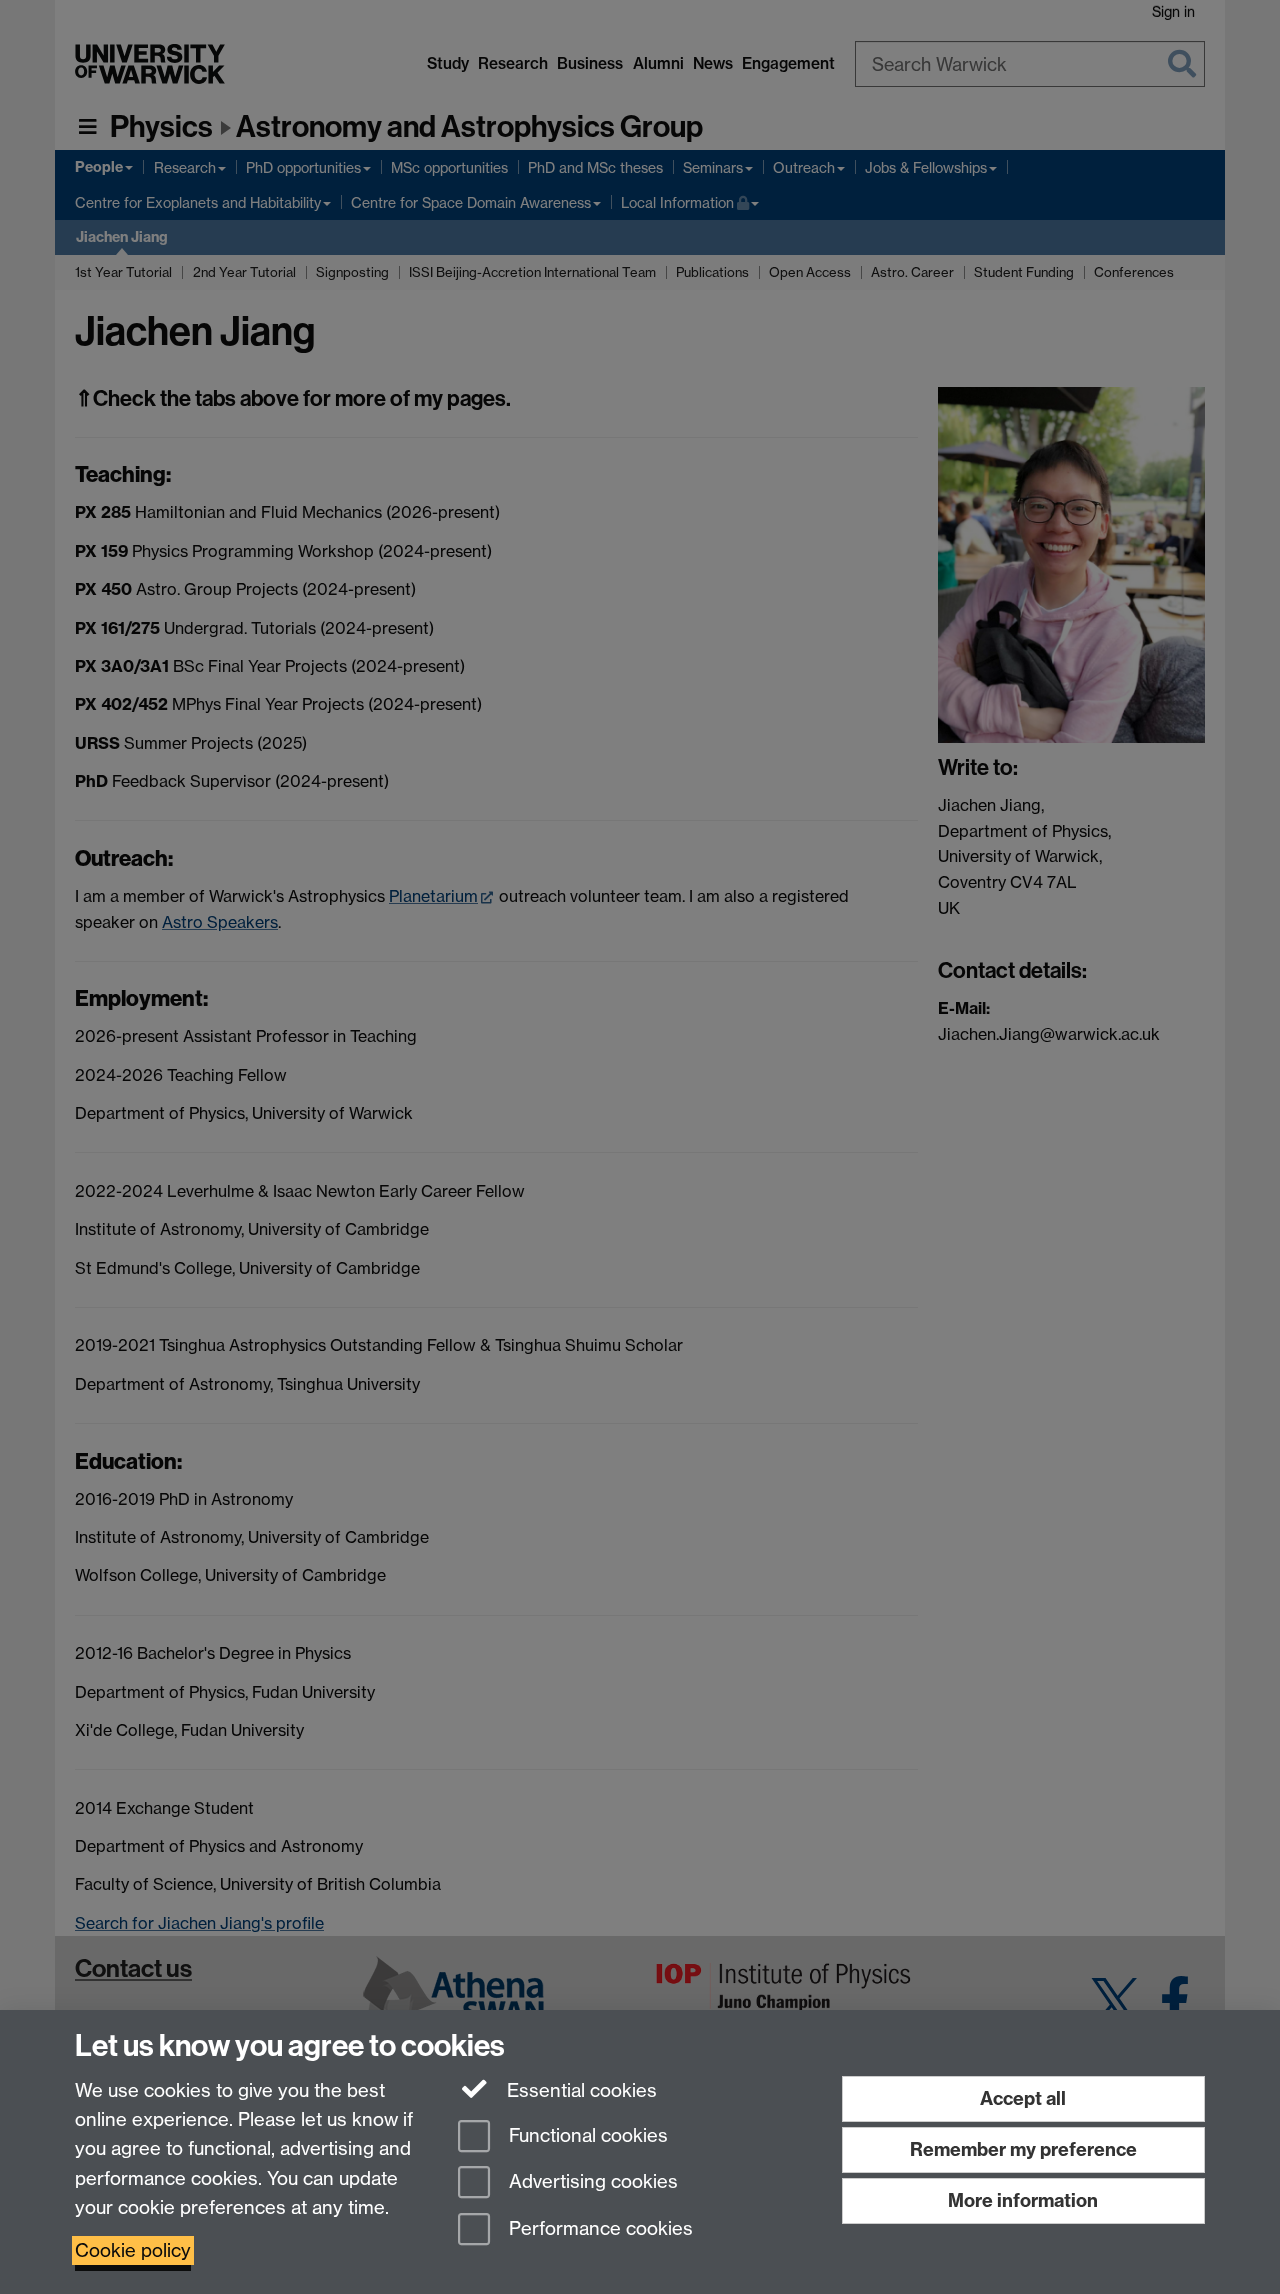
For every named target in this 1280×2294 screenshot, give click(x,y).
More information (1023, 2200)
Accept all (1023, 2098)
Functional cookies (586, 2135)
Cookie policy (133, 2250)
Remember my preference (1023, 2149)
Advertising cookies (591, 2182)
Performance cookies (598, 2229)
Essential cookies (579, 2090)
